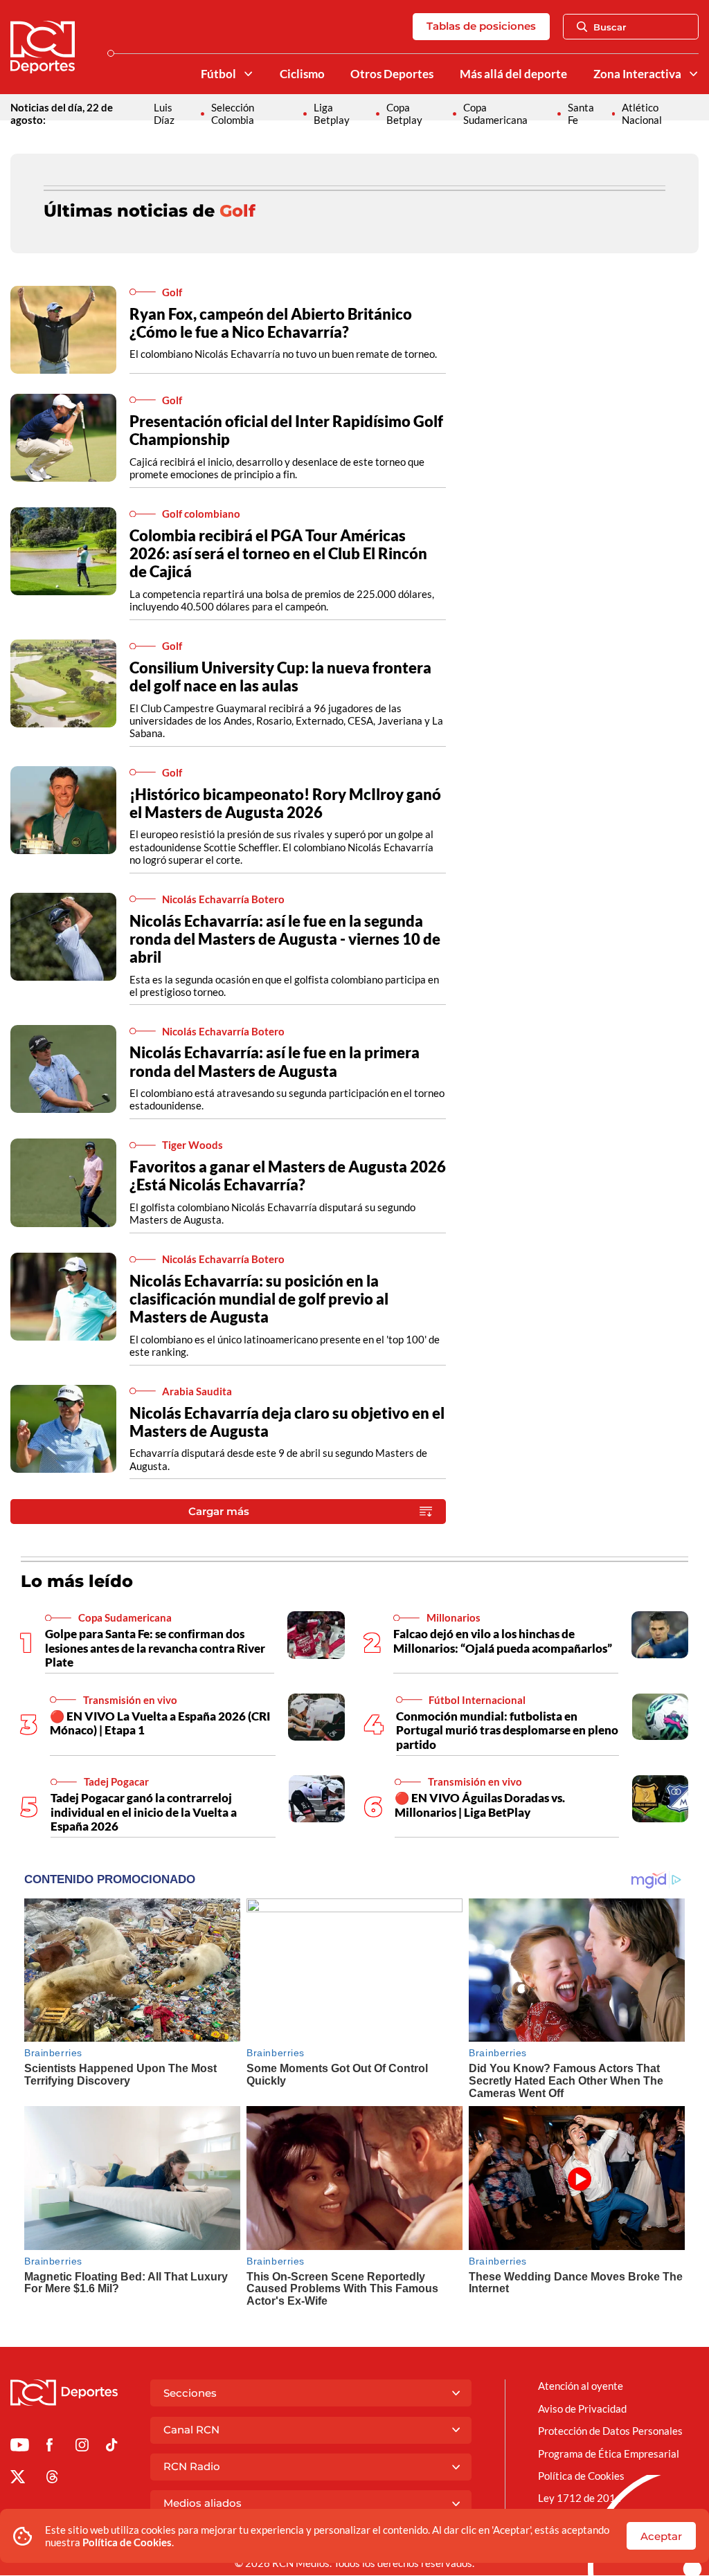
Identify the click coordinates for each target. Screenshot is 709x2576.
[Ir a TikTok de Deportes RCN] (112, 2447)
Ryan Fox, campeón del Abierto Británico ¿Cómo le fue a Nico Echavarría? (271, 323)
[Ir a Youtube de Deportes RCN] (20, 2447)
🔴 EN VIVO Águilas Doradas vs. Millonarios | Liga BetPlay (480, 1805)
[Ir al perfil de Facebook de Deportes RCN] (50, 2447)
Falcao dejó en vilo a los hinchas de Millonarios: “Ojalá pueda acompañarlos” (503, 1641)
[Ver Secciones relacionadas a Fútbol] (248, 74)
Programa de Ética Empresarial (609, 2453)
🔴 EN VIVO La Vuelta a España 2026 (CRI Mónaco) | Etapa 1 (160, 1723)
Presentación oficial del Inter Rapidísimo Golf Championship (286, 430)
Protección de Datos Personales (610, 2431)
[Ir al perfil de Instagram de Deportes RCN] (82, 2447)
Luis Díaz (164, 114)
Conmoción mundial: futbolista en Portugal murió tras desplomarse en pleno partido (507, 1730)
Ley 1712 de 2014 (580, 2498)
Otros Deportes (392, 74)
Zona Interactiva (637, 74)
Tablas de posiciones (481, 26)
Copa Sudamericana (495, 114)
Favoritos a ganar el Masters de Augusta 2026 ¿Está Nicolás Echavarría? (288, 1176)
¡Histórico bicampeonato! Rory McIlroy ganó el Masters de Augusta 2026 (285, 803)
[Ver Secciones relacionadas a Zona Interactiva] (693, 74)
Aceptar (661, 2536)
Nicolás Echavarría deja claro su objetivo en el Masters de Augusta (287, 1422)
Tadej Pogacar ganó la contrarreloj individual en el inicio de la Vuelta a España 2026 (144, 1812)
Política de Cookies (127, 2542)
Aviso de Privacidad (582, 2409)
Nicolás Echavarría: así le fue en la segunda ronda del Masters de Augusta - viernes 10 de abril (285, 939)
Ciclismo (302, 74)
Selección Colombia (233, 114)
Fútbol (218, 74)
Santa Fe (581, 114)
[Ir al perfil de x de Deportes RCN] (18, 2479)
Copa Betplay (404, 114)
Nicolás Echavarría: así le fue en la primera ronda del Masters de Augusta (275, 1061)
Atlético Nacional (642, 114)
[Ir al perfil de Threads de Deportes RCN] (52, 2479)
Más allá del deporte (513, 74)
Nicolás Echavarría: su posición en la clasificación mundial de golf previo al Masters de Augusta (259, 1299)
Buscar (610, 27)
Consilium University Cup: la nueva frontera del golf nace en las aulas (280, 677)
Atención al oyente (581, 2386)
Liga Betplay (332, 114)
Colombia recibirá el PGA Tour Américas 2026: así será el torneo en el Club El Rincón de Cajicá (278, 553)
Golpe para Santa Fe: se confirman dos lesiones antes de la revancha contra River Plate (155, 1648)
